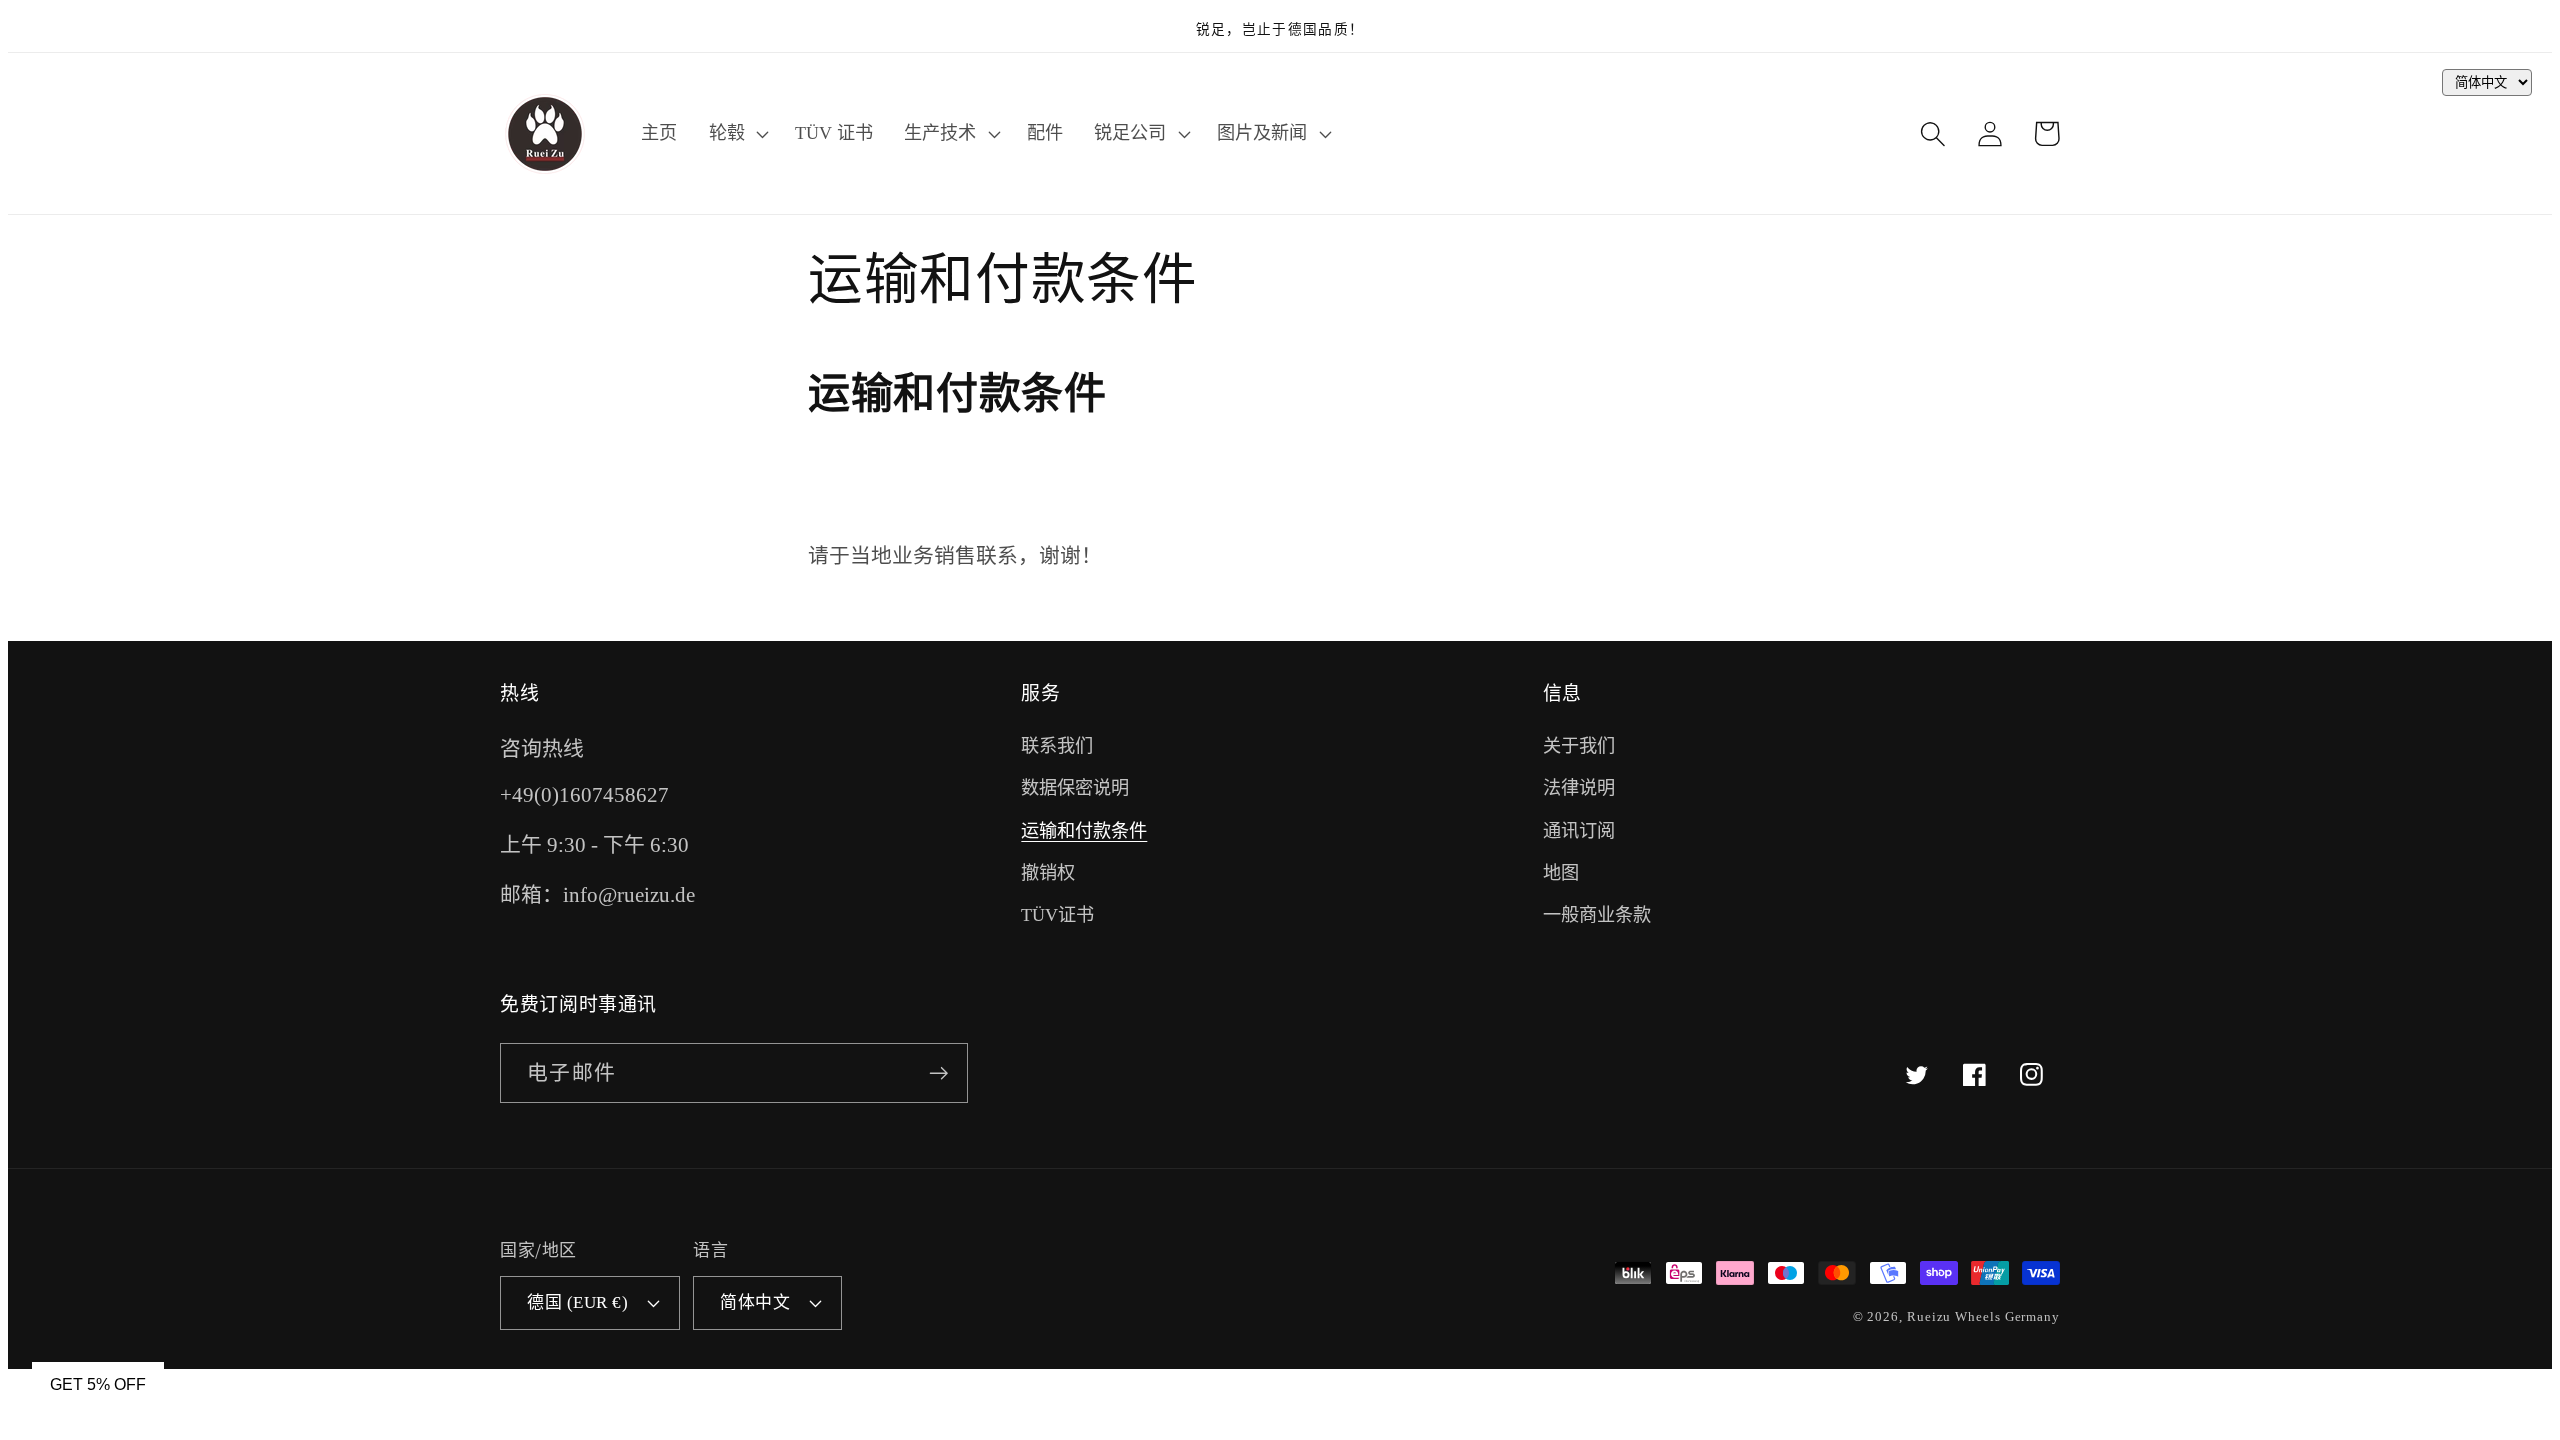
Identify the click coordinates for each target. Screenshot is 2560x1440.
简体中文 (755, 1302)
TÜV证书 (1057, 915)
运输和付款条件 (1084, 831)
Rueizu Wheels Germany (1983, 1316)
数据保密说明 (1075, 788)
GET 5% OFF (98, 1384)
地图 (1561, 873)
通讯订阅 (1579, 831)
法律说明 (1579, 788)
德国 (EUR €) (577, 1302)
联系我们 (1057, 746)
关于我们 (1579, 746)
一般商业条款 (1597, 915)
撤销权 (1048, 873)
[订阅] (938, 1073)
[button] (736, 134)
